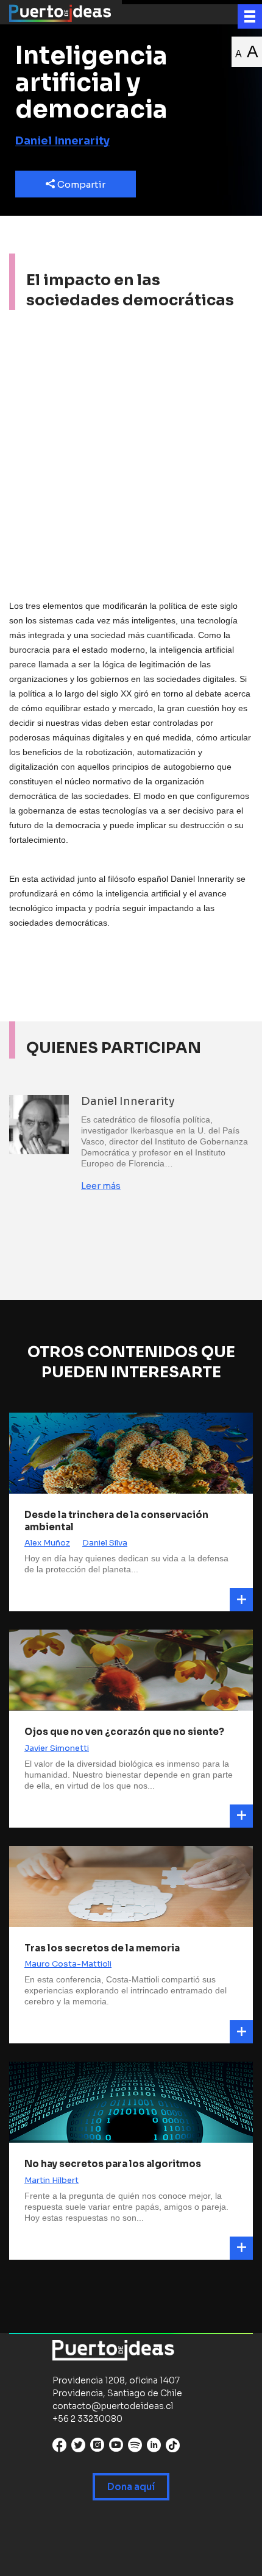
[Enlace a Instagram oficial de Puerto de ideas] (97, 2448)
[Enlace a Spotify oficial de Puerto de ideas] (135, 2448)
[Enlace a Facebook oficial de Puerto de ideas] (59, 2448)
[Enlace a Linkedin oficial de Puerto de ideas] (154, 2448)
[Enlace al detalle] (241, 1600)
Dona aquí (131, 2487)
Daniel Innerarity (62, 141)
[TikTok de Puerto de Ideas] (173, 2445)
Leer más (101, 1186)
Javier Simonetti (57, 1748)
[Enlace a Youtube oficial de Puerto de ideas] (116, 2448)
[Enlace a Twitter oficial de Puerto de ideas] (78, 2448)
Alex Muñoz (47, 1543)
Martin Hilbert (51, 2180)
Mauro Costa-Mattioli (68, 1964)
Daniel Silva (105, 1543)
